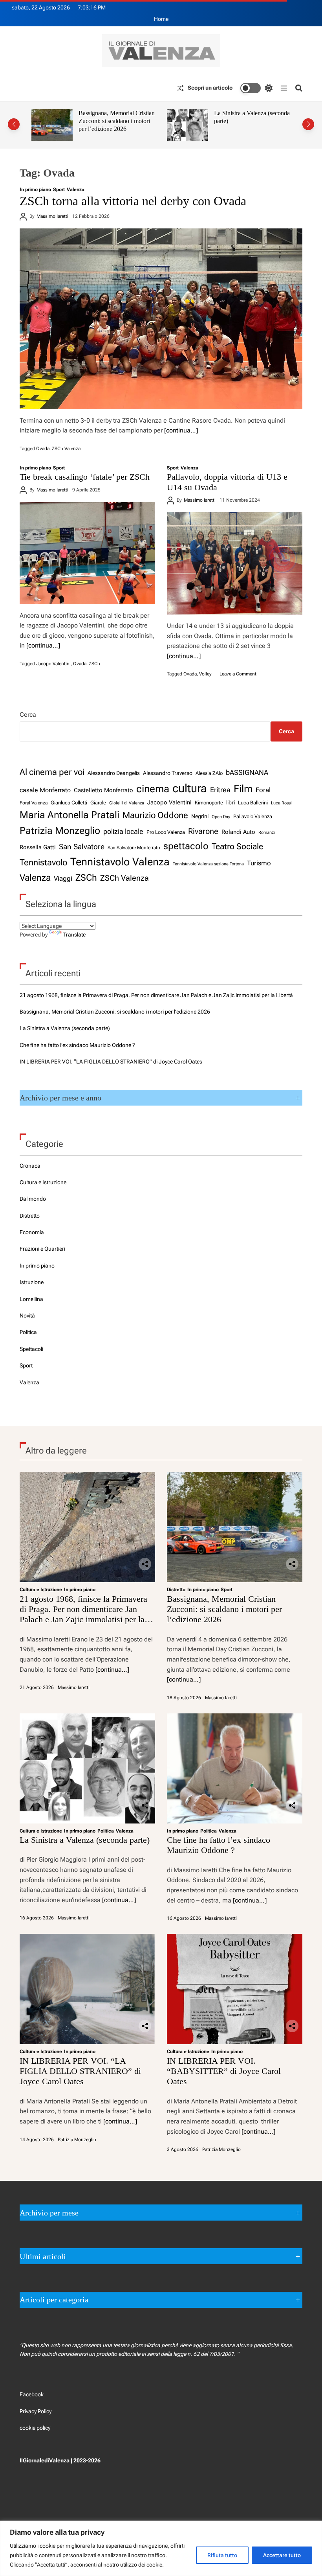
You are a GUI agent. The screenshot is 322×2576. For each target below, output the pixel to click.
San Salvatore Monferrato (134, 848)
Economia (32, 1232)
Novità (27, 1316)
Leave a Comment (238, 674)
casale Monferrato (45, 790)
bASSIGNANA (247, 772)
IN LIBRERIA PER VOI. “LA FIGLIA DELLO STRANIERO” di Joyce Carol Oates (111, 1062)
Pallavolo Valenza (253, 816)
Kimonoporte (209, 803)
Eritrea (220, 790)
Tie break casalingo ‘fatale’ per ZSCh (85, 477)
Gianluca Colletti (69, 803)
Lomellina (31, 1299)
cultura (190, 788)
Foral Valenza (34, 803)
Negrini (200, 816)
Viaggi (63, 878)
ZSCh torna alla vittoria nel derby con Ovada (133, 201)
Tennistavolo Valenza (120, 862)
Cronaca (30, 1166)
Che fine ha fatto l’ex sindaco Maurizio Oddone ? (250, 117)
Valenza (76, 190)
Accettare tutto (282, 2555)
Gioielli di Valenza (127, 803)
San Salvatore (82, 847)
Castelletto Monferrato (103, 790)
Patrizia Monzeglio (60, 831)
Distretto (30, 1216)
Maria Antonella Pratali (70, 815)
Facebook (32, 2394)
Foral (263, 790)
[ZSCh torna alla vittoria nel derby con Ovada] (161, 319)
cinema (153, 789)
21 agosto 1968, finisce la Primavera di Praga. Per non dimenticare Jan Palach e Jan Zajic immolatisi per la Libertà (156, 995)
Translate (74, 935)
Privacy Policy (36, 2411)
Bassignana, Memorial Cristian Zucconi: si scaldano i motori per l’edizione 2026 (115, 1012)
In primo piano (35, 190)
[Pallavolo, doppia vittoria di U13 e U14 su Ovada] (235, 563)
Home (161, 19)
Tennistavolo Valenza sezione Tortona (208, 864)
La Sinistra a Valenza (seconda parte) (65, 1028)
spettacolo (186, 846)
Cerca (28, 715)
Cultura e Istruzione (43, 1182)
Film (243, 789)
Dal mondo (33, 1199)
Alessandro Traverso (168, 773)
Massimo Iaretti (52, 216)
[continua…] (181, 430)
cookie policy (35, 2428)
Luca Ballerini (253, 803)
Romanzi (267, 833)
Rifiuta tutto (222, 2555)
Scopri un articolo (210, 88)
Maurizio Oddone (155, 815)
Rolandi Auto (238, 832)
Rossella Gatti (38, 847)
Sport (59, 190)
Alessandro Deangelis (114, 773)
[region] (161, 2548)
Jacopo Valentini (53, 664)
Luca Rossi (281, 803)
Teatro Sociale (237, 846)
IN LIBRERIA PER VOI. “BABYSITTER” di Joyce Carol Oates (224, 2071)
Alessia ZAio (209, 773)
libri (231, 802)
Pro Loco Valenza (166, 832)
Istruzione (32, 1282)
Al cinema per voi (52, 772)
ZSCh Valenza (66, 449)
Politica (28, 1332)
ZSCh (94, 664)
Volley (205, 674)
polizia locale (123, 831)
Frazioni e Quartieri (42, 1249)
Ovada (43, 449)
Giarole (98, 803)
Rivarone (203, 831)
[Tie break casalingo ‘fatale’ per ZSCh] (87, 553)
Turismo (259, 863)
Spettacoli (31, 1349)
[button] (14, 124)
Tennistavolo (43, 862)
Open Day (221, 817)
